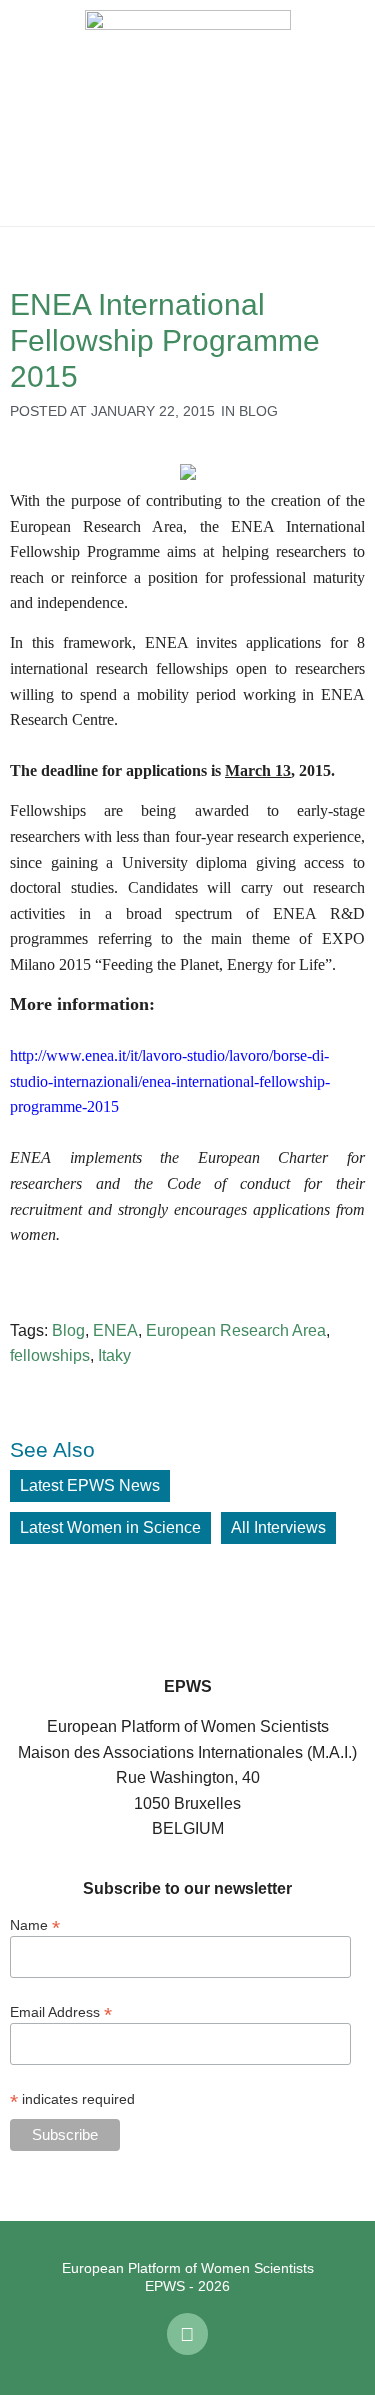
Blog (258, 411)
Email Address (61, 2011)
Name (35, 1924)
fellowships (50, 1355)
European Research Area (236, 1330)
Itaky (114, 1355)
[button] (30, 113)
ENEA (115, 1330)
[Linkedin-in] (188, 2334)
